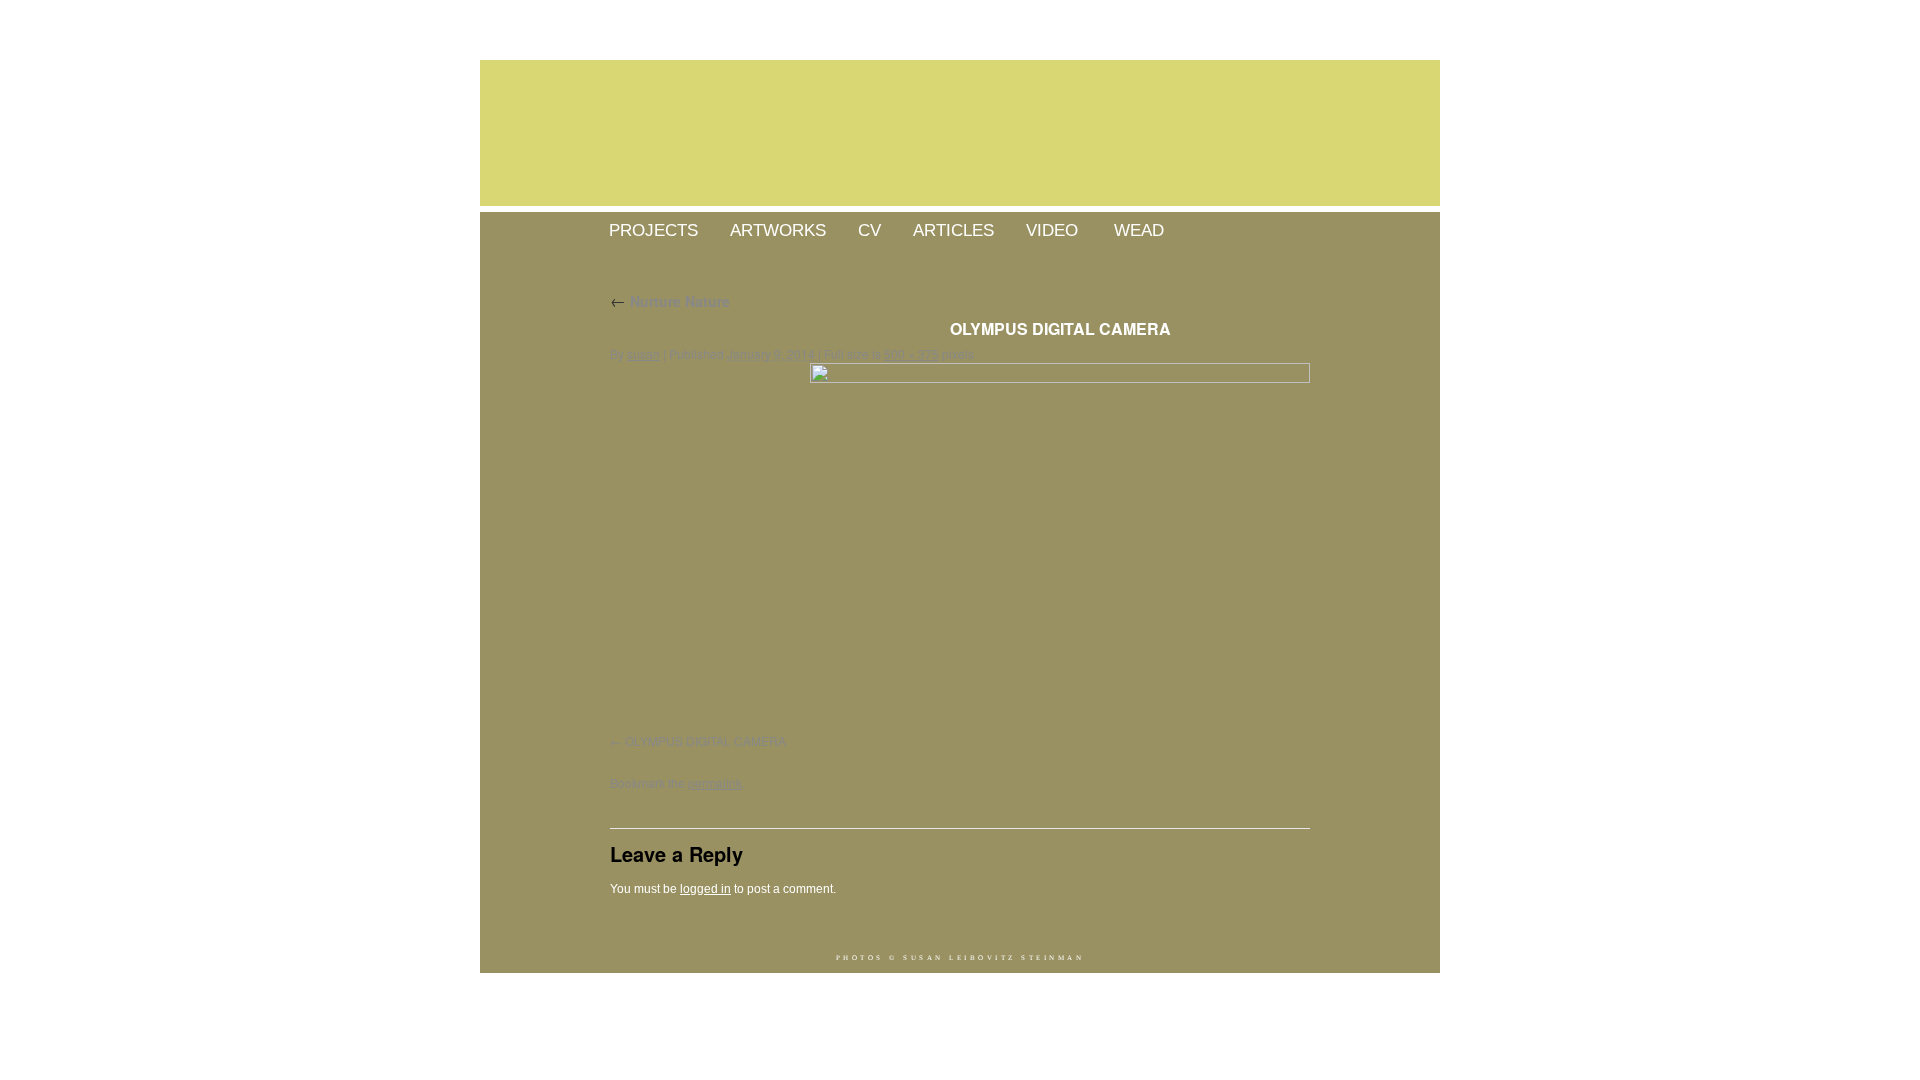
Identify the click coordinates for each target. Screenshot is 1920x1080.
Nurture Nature (670, 301)
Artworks (778, 230)
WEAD (1139, 230)
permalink (715, 782)
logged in (705, 889)
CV (869, 230)
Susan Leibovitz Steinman (993, 958)
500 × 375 (911, 353)
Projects (653, 230)
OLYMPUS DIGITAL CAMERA (705, 740)
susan (643, 353)
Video (1052, 230)
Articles (953, 230)
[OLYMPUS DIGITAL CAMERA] (1060, 550)
